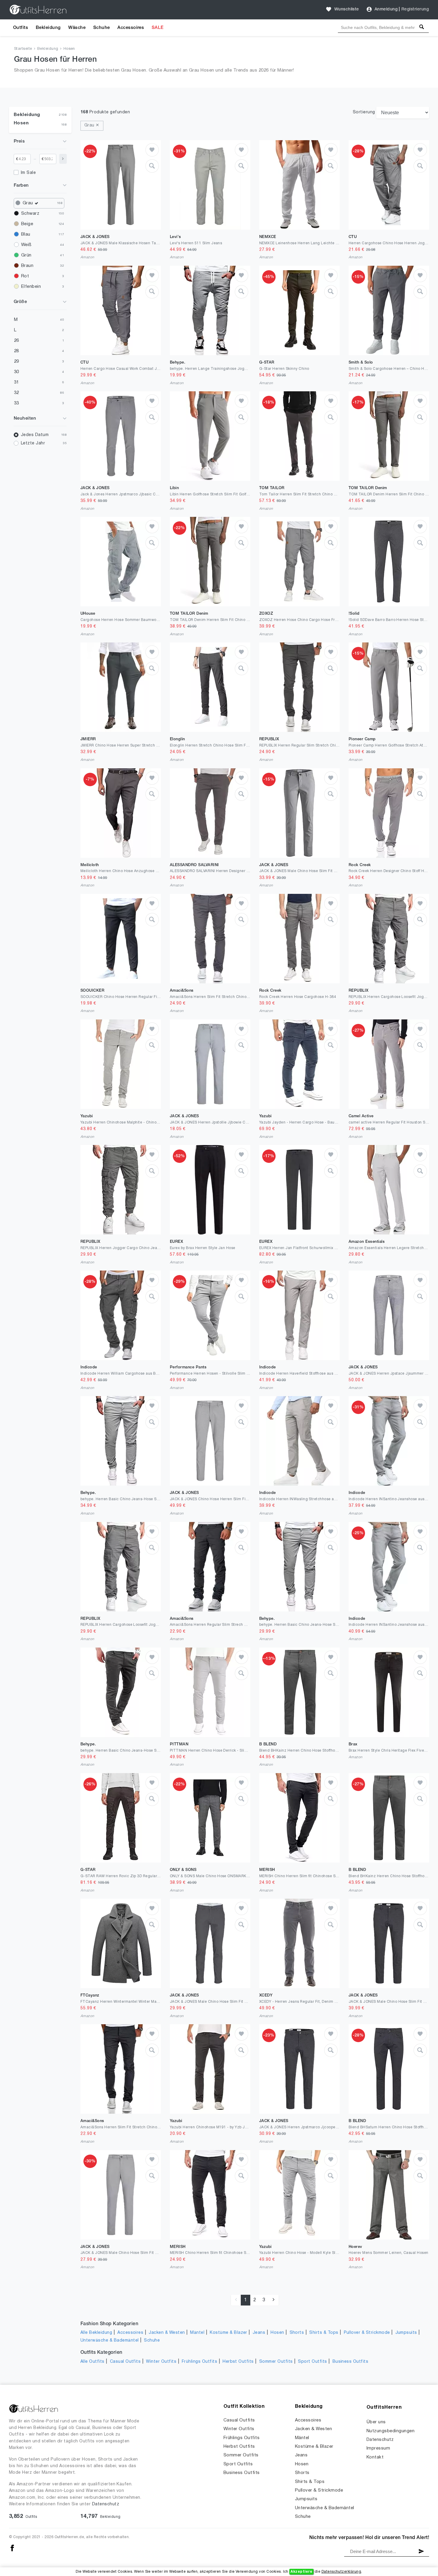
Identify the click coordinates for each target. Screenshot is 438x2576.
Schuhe (102, 28)
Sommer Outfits (276, 2362)
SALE (158, 28)
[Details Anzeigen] (152, 166)
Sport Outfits (312, 2362)
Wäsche (77, 28)
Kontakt (375, 2457)
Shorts (297, 2333)
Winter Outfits (161, 2362)
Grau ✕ (92, 125)
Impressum (378, 2448)
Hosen (69, 49)
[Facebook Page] (12, 2548)
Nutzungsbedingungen (390, 2431)
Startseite (23, 49)
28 (17, 351)
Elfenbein (31, 287)
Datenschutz (106, 2504)
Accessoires (131, 28)
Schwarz (30, 214)
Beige (27, 224)
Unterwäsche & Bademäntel (110, 2341)
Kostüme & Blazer (229, 2333)
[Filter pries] (63, 159)
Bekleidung (48, 28)
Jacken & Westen (167, 2333)
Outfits (21, 28)
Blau (26, 234)
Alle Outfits (93, 2362)
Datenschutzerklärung (341, 2572)
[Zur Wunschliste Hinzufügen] (152, 150)
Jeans (259, 2333)
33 (17, 403)
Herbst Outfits (238, 2362)
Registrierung (415, 9)
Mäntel (197, 2333)
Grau (28, 203)
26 (17, 341)
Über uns (376, 2422)
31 (17, 382)
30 (17, 372)
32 (17, 393)
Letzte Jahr (33, 443)
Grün (26, 255)
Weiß (26, 245)
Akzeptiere (301, 2572)
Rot (25, 276)
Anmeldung (386, 9)
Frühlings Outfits (199, 2362)
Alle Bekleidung (96, 2333)
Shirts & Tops (324, 2333)
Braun (27, 266)
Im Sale (28, 173)
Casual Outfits (125, 2362)
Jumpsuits (406, 2333)
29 (17, 361)
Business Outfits (351, 2362)
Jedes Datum (35, 435)
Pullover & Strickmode (367, 2333)
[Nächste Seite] (274, 2300)
